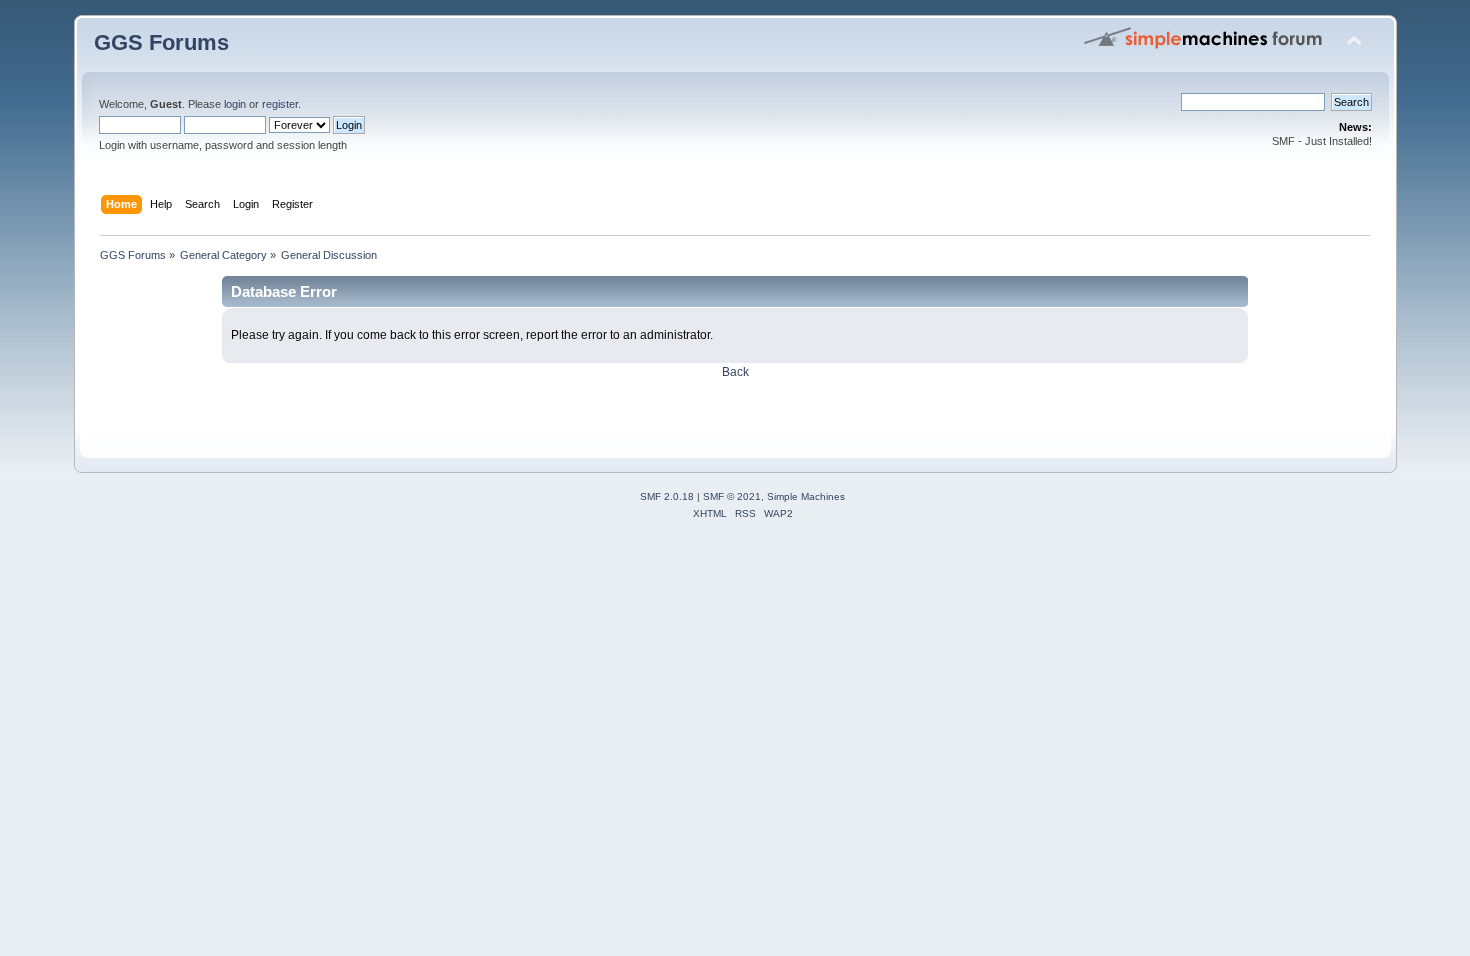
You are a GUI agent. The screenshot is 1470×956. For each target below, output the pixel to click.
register (280, 104)
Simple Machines (806, 496)
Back (735, 372)
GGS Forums (161, 42)
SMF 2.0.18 (667, 496)
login (235, 104)
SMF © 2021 (732, 496)
